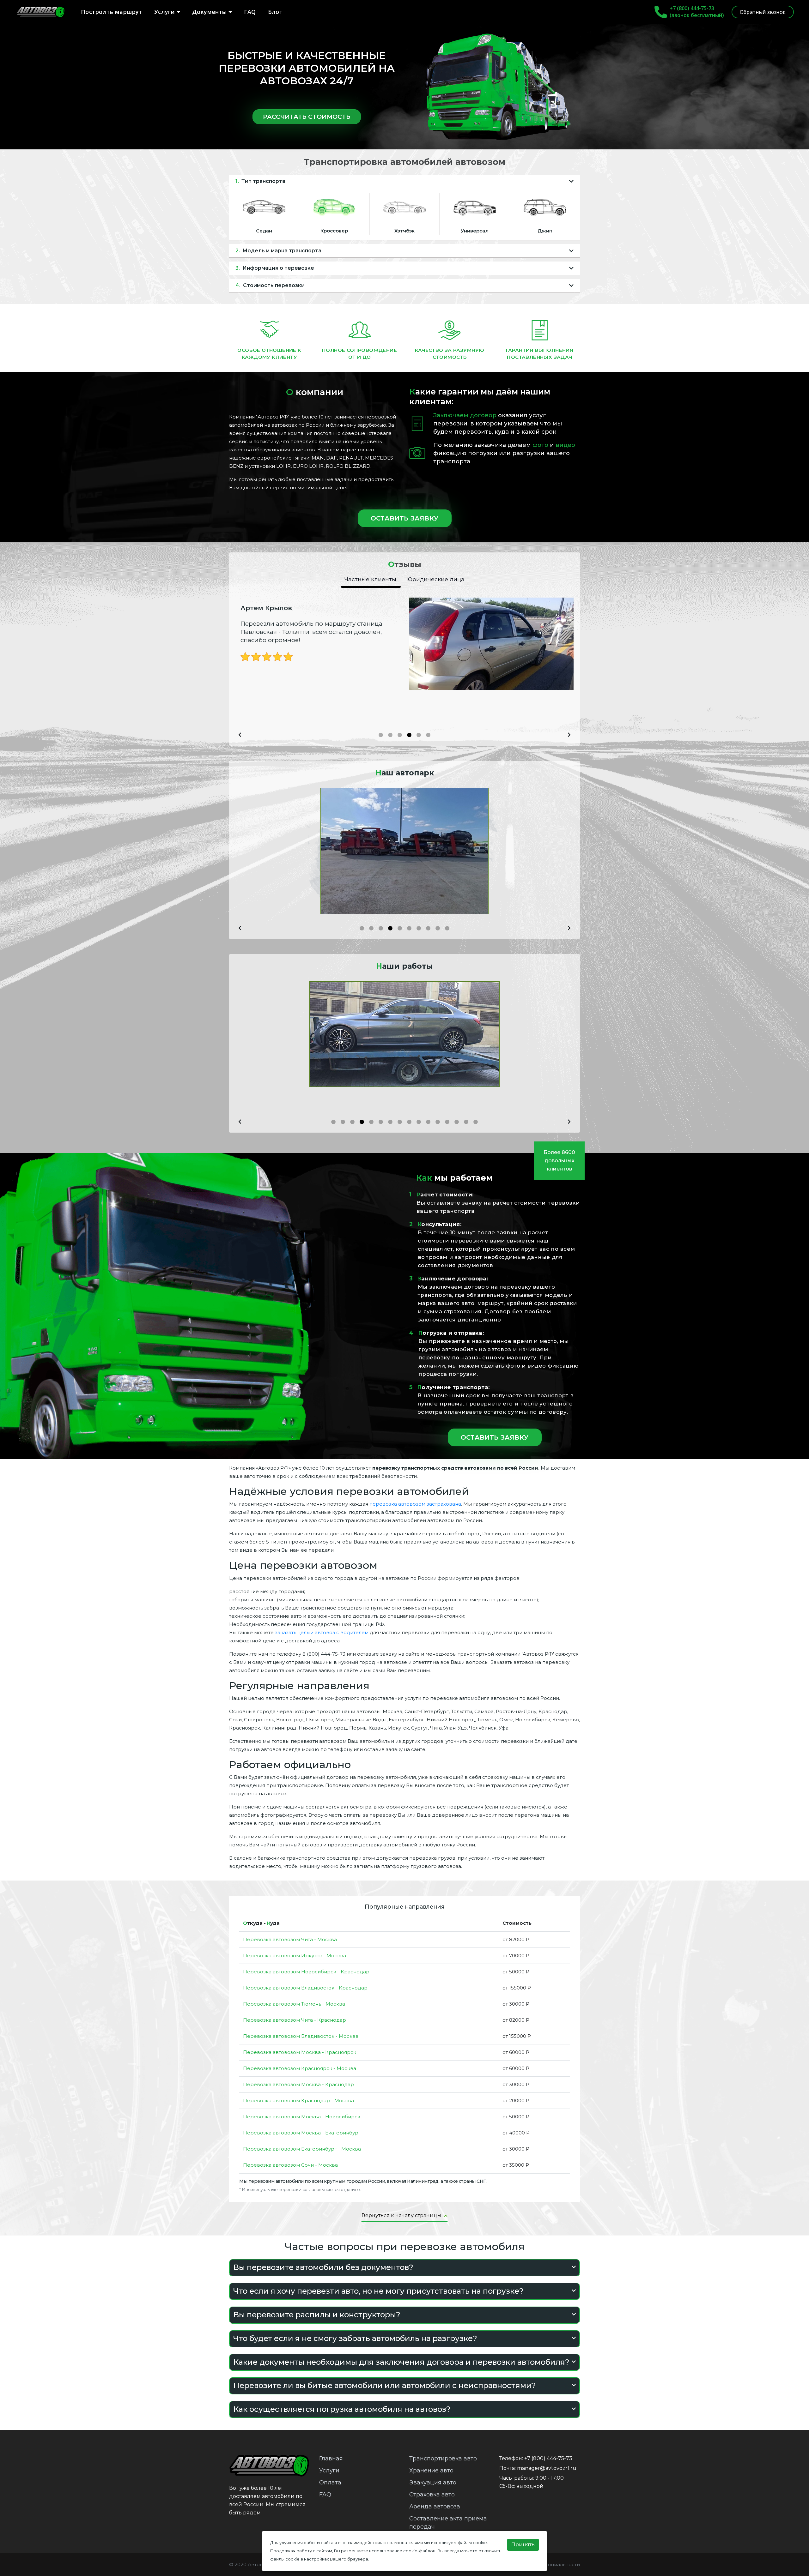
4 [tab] (411, 737)
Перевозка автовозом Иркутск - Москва (295, 1956)
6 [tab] (430, 737)
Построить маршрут (112, 12)
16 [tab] (477, 1124)
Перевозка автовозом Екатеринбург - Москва (302, 2149)
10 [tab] (449, 930)
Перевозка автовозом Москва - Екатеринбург (302, 2133)
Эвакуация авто (433, 2483)
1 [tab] (382, 737)
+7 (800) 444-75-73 (692, 8)
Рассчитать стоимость (307, 117)
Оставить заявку (405, 518)
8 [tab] (430, 930)
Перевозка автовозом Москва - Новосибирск (302, 2117)
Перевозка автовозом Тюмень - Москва (294, 2004)
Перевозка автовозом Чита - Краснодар (295, 2020)
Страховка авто (432, 2495)
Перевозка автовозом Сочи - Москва (290, 2165)
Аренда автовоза (435, 2507)
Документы (210, 12)
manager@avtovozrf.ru (547, 2468)
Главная (331, 2459)
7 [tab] (420, 930)
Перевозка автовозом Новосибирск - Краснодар (306, 1972)
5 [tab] (420, 737)
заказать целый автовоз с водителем (322, 1632)
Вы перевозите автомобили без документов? (323, 2267)
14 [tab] (458, 1124)
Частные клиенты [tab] (370, 579)
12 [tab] (439, 1124)
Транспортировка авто (443, 2459)
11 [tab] (430, 1124)
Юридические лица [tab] (435, 579)
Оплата (330, 2483)
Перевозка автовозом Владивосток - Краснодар (305, 1988)
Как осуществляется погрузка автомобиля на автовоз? (342, 2409)
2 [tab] (392, 737)
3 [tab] (401, 737)
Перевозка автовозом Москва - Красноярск (300, 2052)
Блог (275, 12)
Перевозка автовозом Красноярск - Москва (300, 2068)
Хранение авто (431, 2471)
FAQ (250, 12)
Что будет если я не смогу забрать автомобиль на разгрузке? (355, 2338)
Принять (523, 2545)
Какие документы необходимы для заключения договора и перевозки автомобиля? (401, 2362)
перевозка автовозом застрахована (415, 1504)
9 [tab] (439, 930)
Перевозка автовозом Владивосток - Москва (301, 2036)
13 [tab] (449, 1124)
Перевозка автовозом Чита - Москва (290, 1939)
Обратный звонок (763, 12)
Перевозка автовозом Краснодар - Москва (298, 2101)
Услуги (165, 12)
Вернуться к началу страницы (402, 2215)
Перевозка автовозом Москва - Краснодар (298, 2084)
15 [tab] (468, 1124)
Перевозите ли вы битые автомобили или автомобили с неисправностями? (385, 2385)
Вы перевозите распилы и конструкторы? (317, 2315)
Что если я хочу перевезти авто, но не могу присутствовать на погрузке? (378, 2291)
